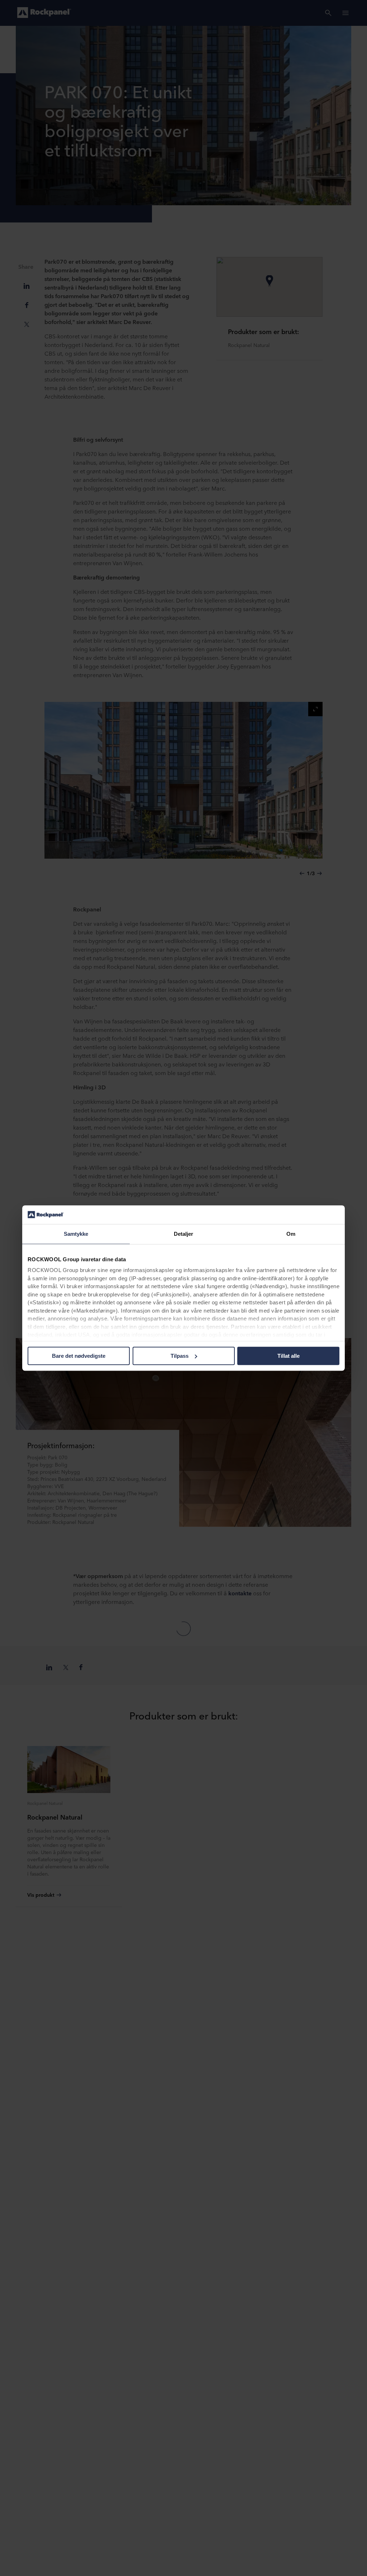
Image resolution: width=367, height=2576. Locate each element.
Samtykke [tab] (76, 1234)
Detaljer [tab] (184, 1234)
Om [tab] (291, 1234)
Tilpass (180, 1356)
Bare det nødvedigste (79, 1356)
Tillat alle (289, 1356)
